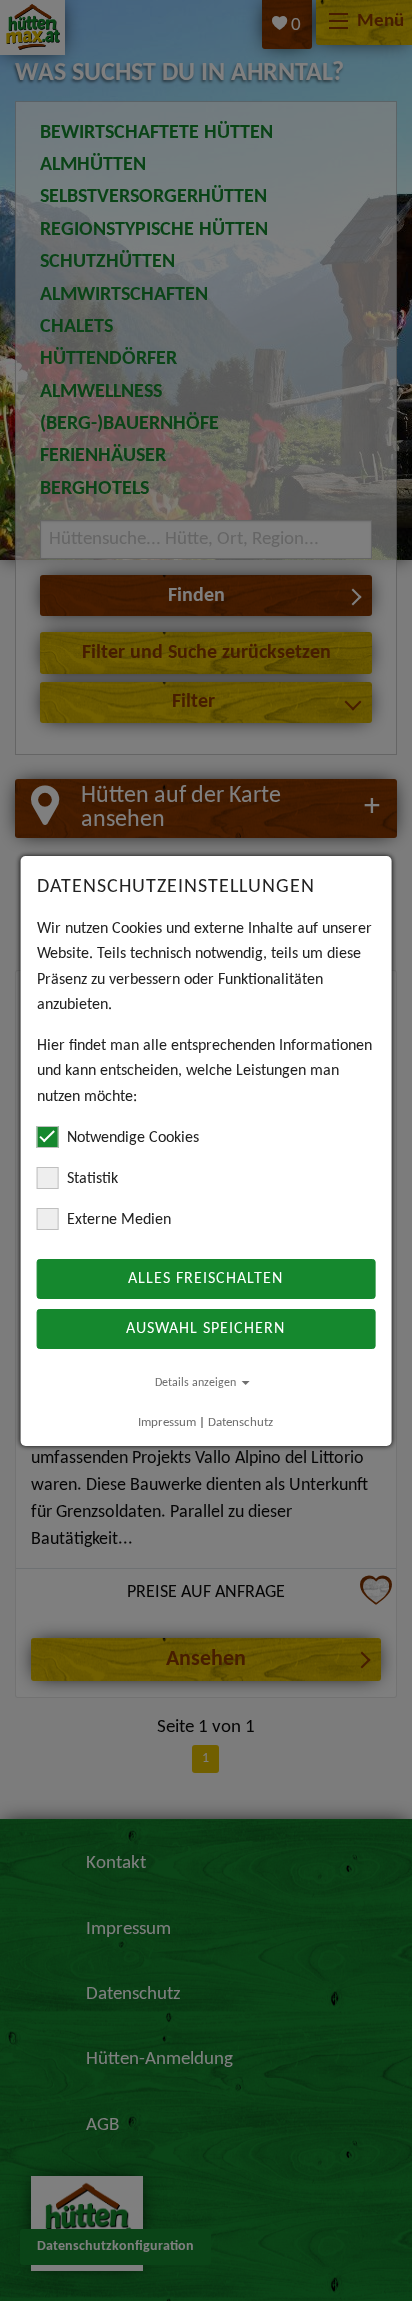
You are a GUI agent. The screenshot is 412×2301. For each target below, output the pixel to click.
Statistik (92, 1179)
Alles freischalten (205, 1279)
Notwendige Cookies (133, 1138)
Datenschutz (240, 1422)
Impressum (167, 1422)
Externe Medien (119, 1220)
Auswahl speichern (205, 1329)
